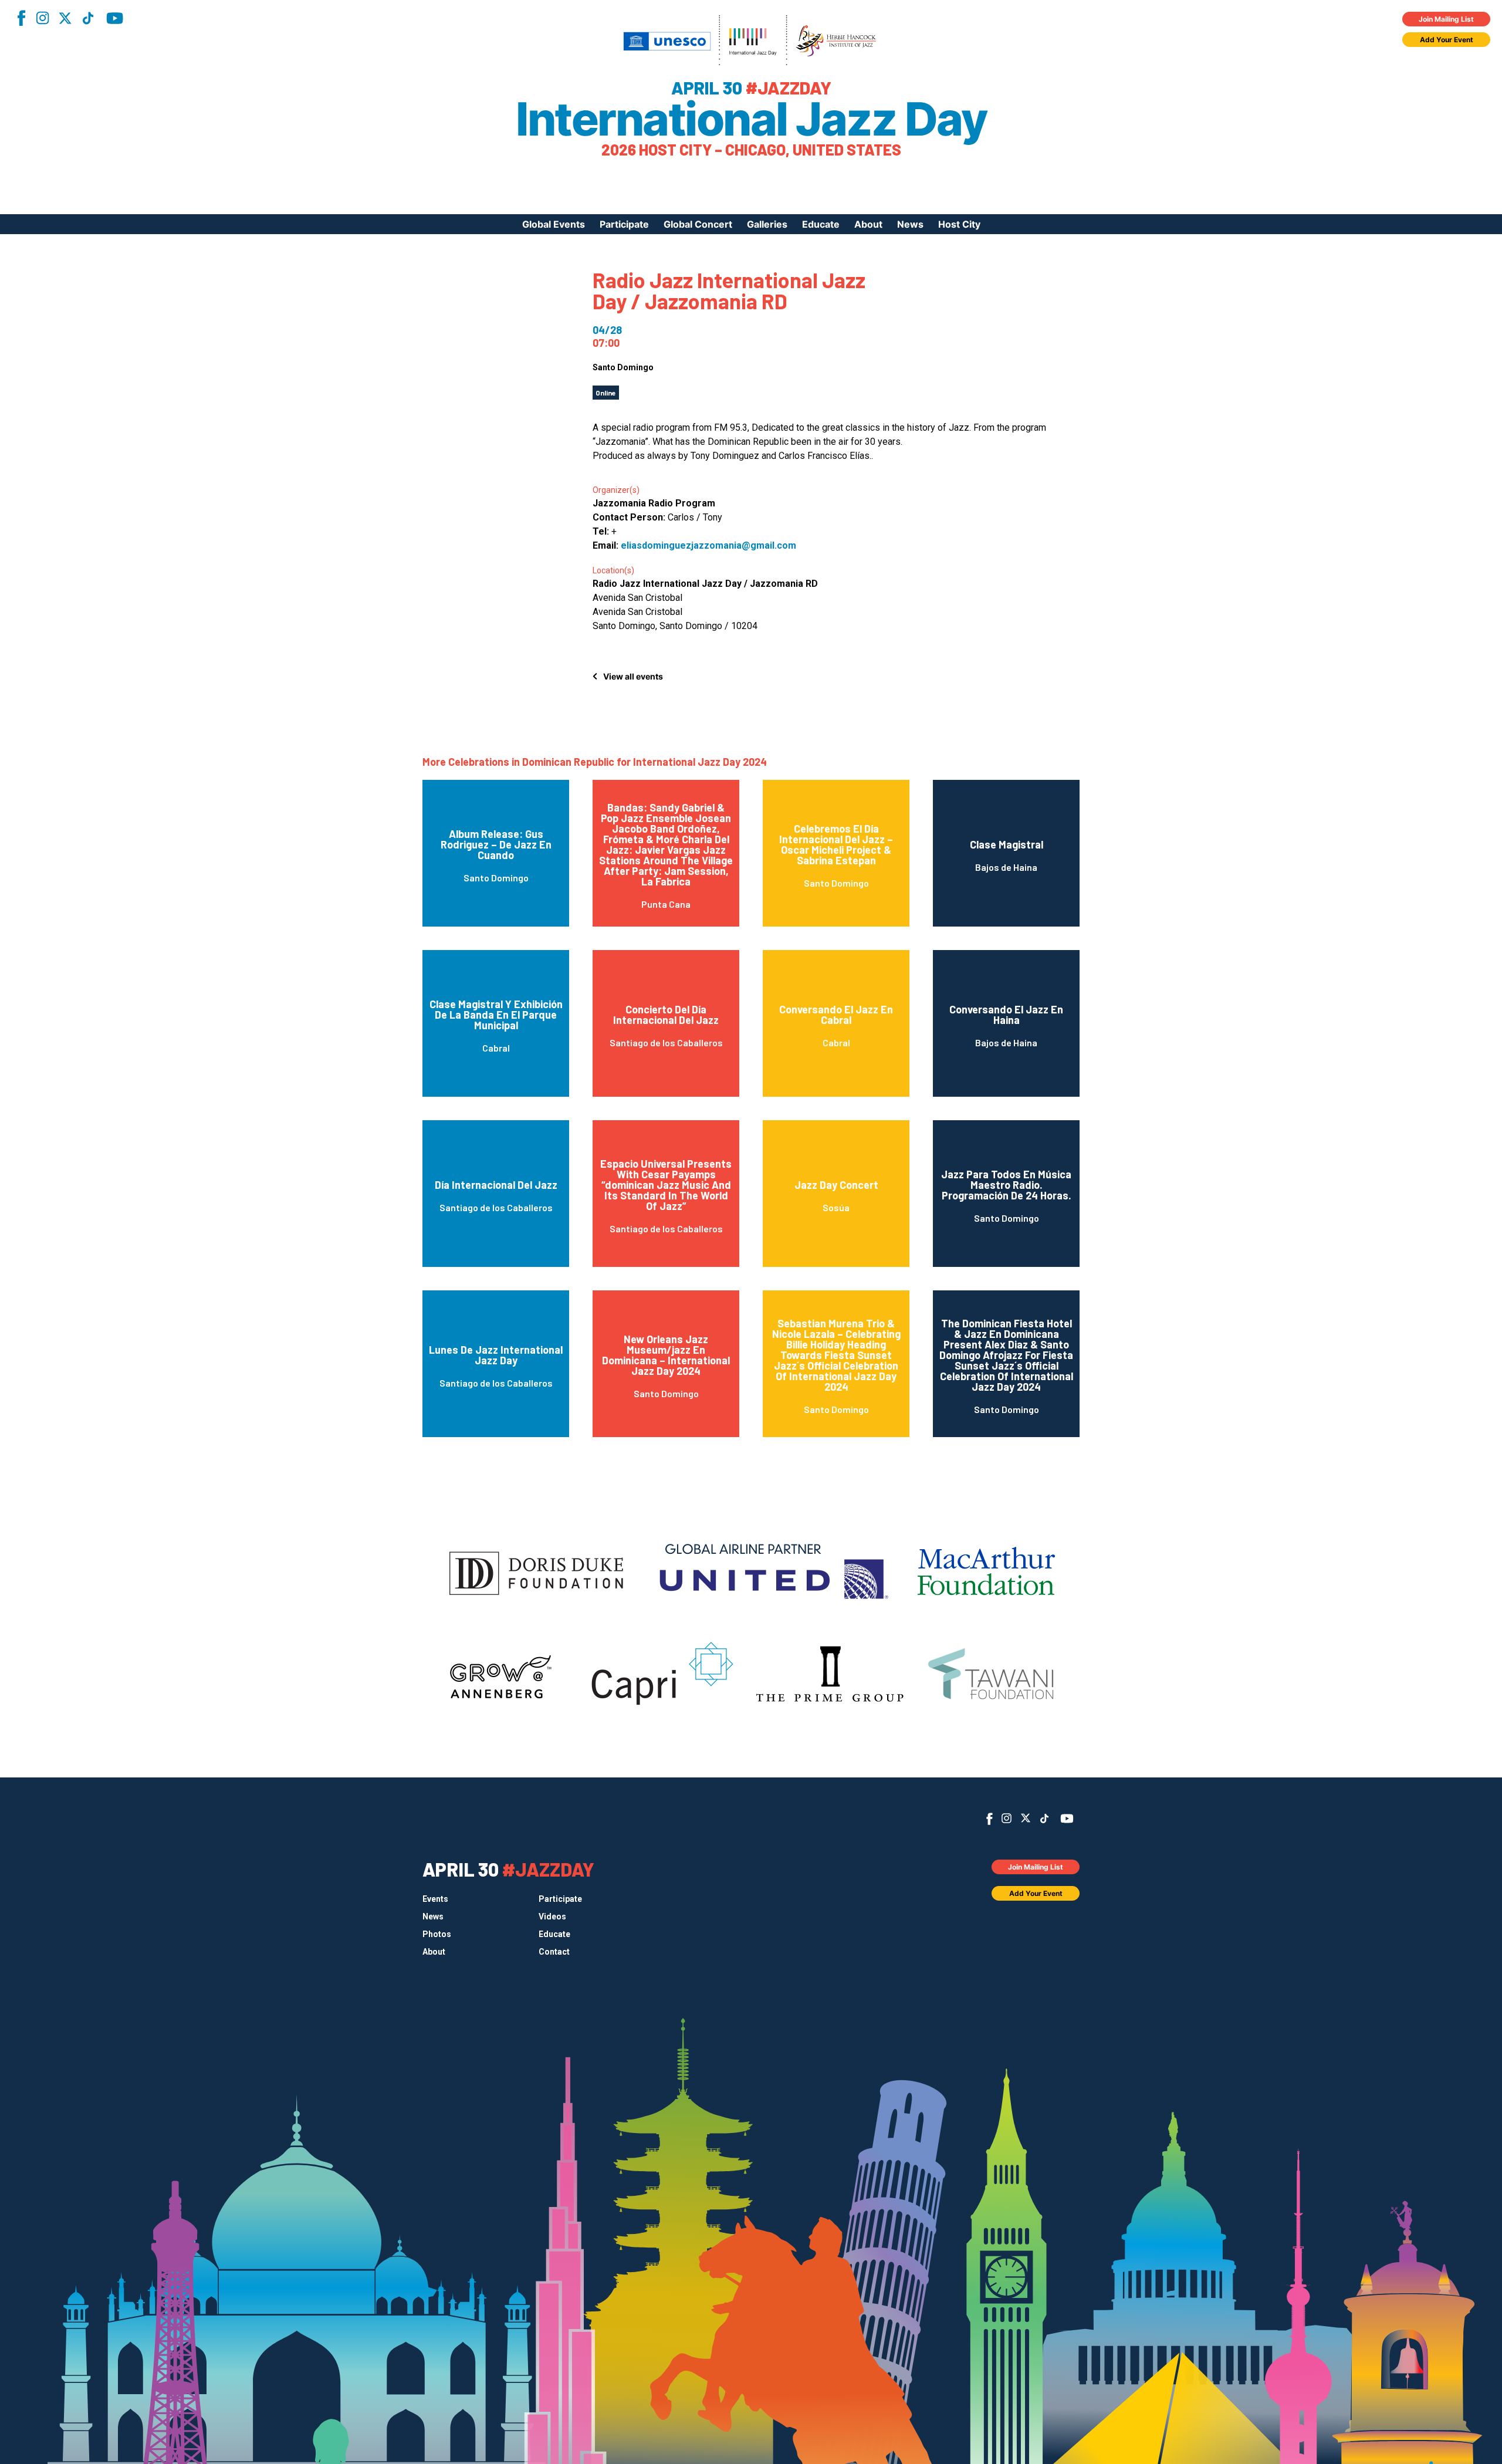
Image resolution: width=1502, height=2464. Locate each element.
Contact (554, 1952)
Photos (437, 1934)
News (910, 224)
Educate (821, 224)
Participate (624, 224)
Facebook (21, 18)
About (868, 224)
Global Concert (698, 224)
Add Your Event (1447, 40)
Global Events (554, 224)
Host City (959, 224)
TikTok (88, 18)
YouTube (115, 18)
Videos (552, 1917)
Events (435, 1899)
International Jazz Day (751, 119)
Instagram (42, 18)
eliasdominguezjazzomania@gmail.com (708, 545)
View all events (633, 676)
